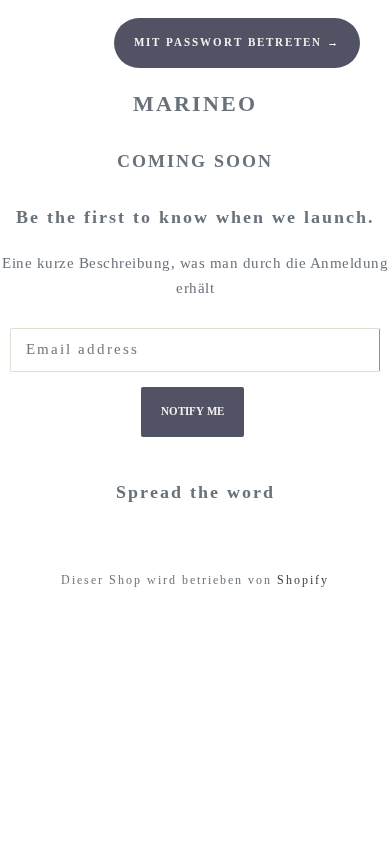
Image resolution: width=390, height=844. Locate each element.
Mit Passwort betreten (237, 42)
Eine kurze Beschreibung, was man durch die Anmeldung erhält (195, 276)
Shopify (303, 580)
